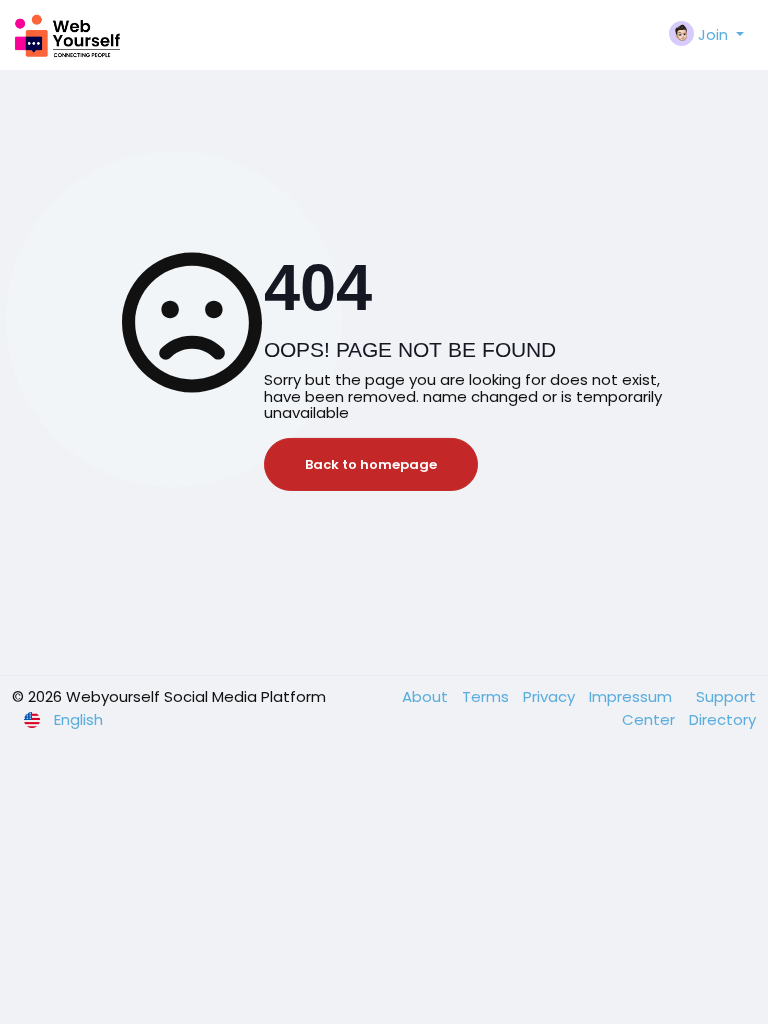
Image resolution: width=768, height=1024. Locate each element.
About (427, 696)
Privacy (551, 696)
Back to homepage (371, 464)
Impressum (632, 696)
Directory (722, 719)
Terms (487, 696)
